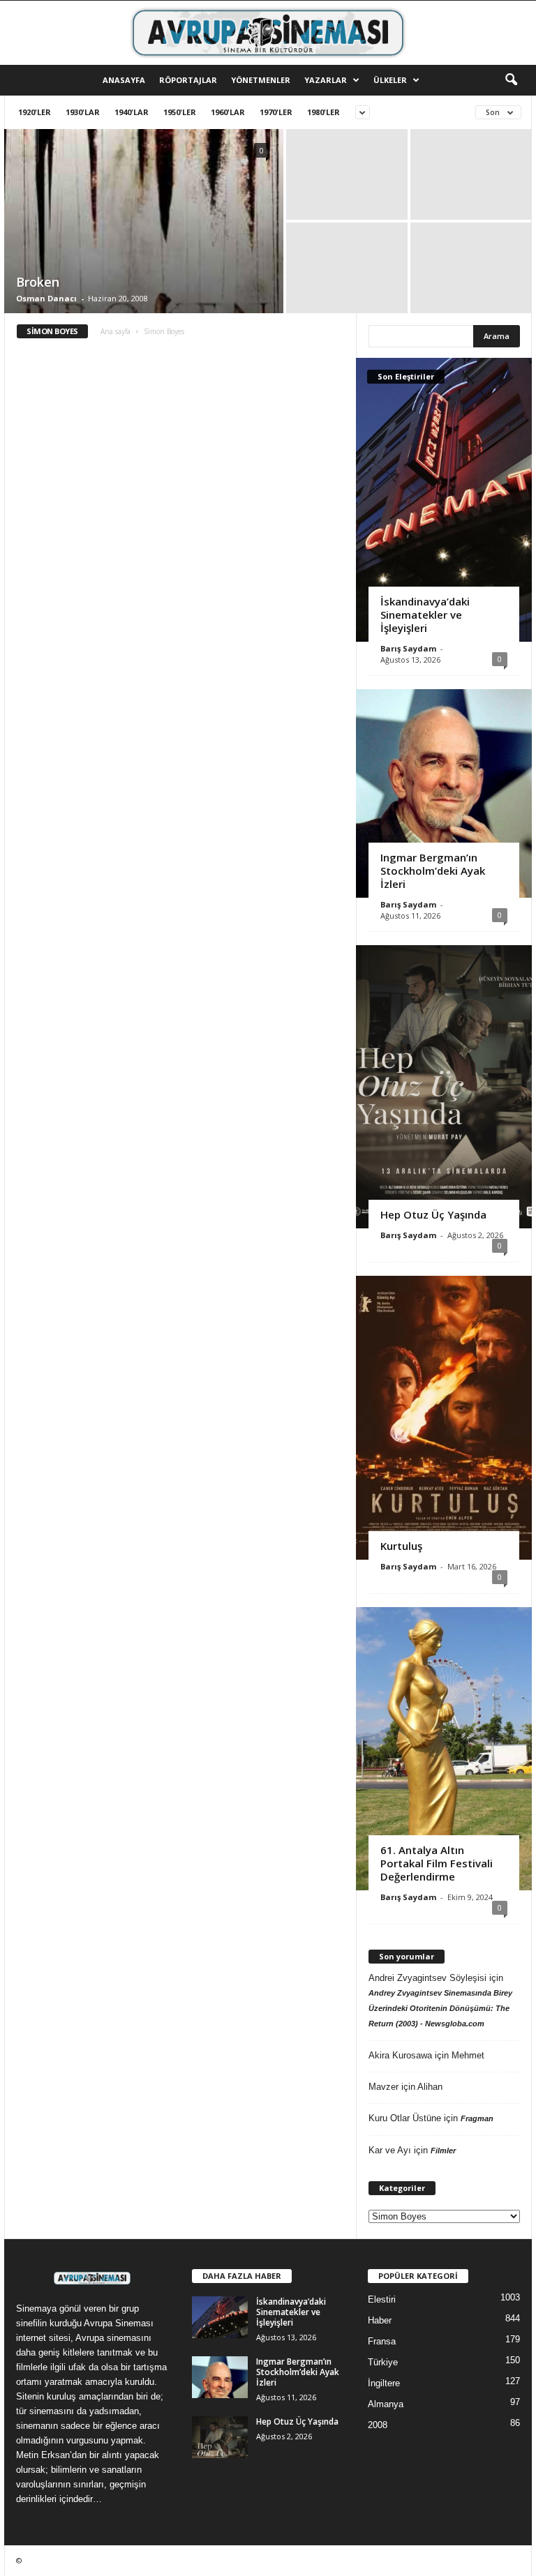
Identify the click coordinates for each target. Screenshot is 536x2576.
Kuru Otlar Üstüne (405, 2118)
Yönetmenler (261, 80)
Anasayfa (124, 80)
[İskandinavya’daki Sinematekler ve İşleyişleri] (444, 499)
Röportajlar (188, 80)
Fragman (477, 2118)
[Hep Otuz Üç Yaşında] (444, 1087)
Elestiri (382, 2299)
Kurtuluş (401, 1546)
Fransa (382, 2341)
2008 (378, 2425)
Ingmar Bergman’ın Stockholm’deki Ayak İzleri (433, 871)
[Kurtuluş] (444, 1417)
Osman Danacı (46, 298)
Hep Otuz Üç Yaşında (433, 1214)
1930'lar (83, 112)
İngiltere (384, 2383)
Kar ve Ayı (390, 2150)
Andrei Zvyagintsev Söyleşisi (427, 1978)
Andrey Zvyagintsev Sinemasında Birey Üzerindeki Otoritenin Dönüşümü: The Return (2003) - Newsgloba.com (440, 2008)
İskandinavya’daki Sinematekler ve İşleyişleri (425, 615)
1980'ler (323, 112)
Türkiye (383, 2362)
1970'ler (276, 112)
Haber (380, 2320)
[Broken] (144, 296)
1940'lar (132, 112)
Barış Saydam (408, 648)
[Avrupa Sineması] (268, 33)
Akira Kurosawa (400, 2055)
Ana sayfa (116, 331)
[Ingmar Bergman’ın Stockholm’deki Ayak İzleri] (444, 793)
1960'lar (228, 112)
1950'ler (180, 112)
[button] (511, 80)
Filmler (443, 2151)
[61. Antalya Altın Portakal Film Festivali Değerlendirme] (444, 1749)
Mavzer (384, 2087)
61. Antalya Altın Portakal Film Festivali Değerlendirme (437, 1863)
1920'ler (35, 112)
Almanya (386, 2404)
